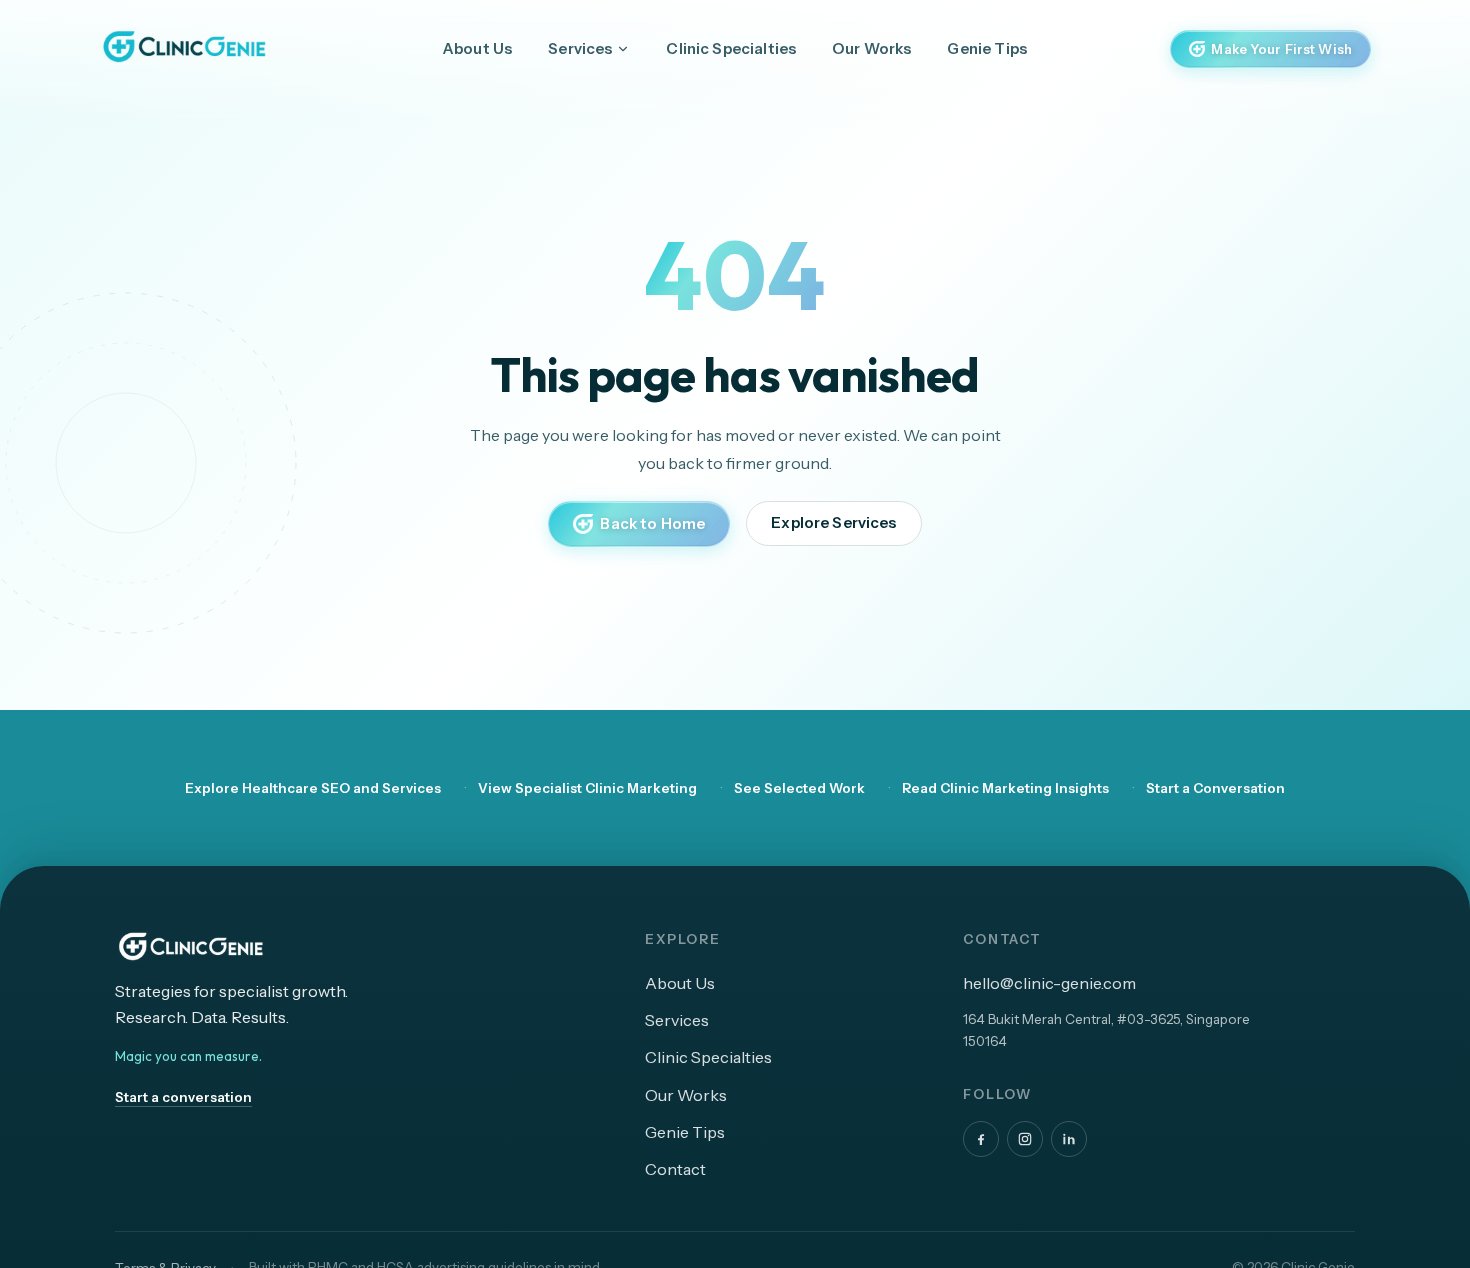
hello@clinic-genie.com (1049, 983)
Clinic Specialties (731, 48)
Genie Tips (987, 48)
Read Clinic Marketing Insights (1005, 788)
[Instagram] (1025, 1139)
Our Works (871, 48)
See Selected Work (799, 788)
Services (580, 48)
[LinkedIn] (1069, 1139)
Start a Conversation (1215, 788)
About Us (477, 48)
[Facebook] (981, 1139)
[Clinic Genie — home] (183, 46)
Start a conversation (183, 1097)
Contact (675, 1169)
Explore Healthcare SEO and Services (313, 788)
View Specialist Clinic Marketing (587, 788)
